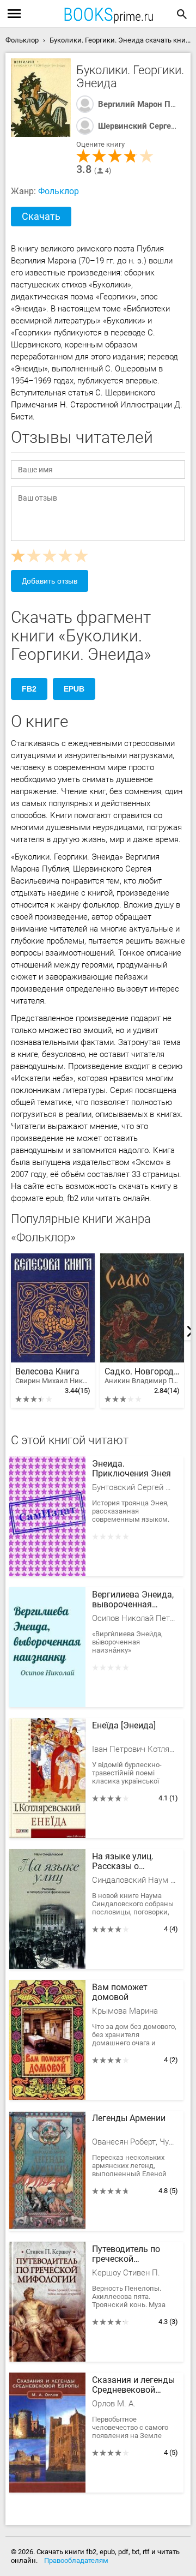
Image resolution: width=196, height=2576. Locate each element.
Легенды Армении (129, 2118)
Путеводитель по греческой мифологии (126, 2255)
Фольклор (59, 191)
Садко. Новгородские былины (142, 1376)
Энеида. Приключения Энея (131, 1469)
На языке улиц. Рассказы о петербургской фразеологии (123, 1862)
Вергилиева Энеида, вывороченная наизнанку (133, 1600)
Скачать (41, 216)
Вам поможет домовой (120, 1992)
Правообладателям (76, 2560)
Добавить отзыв (50, 581)
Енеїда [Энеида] (124, 1726)
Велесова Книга (53, 1376)
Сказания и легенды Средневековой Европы (133, 2386)
